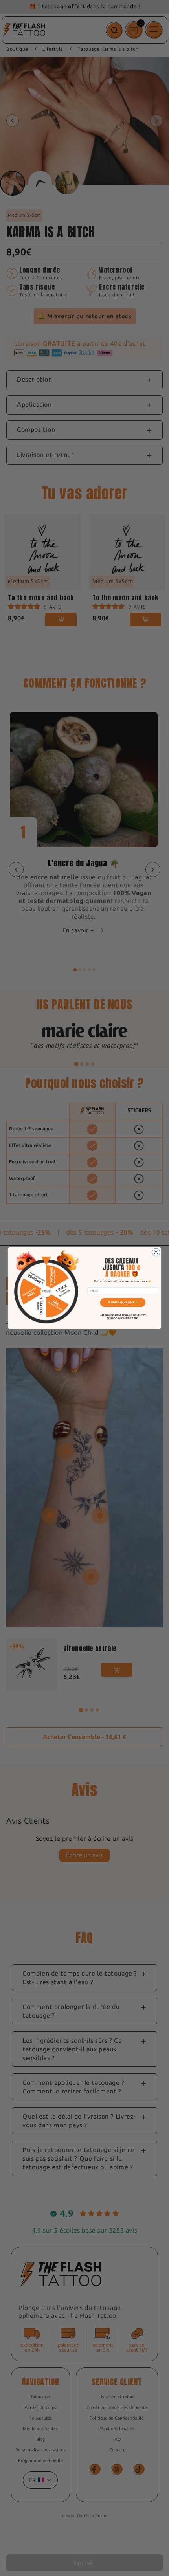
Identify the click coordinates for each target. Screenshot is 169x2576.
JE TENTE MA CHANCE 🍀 (123, 1303)
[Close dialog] (156, 1252)
